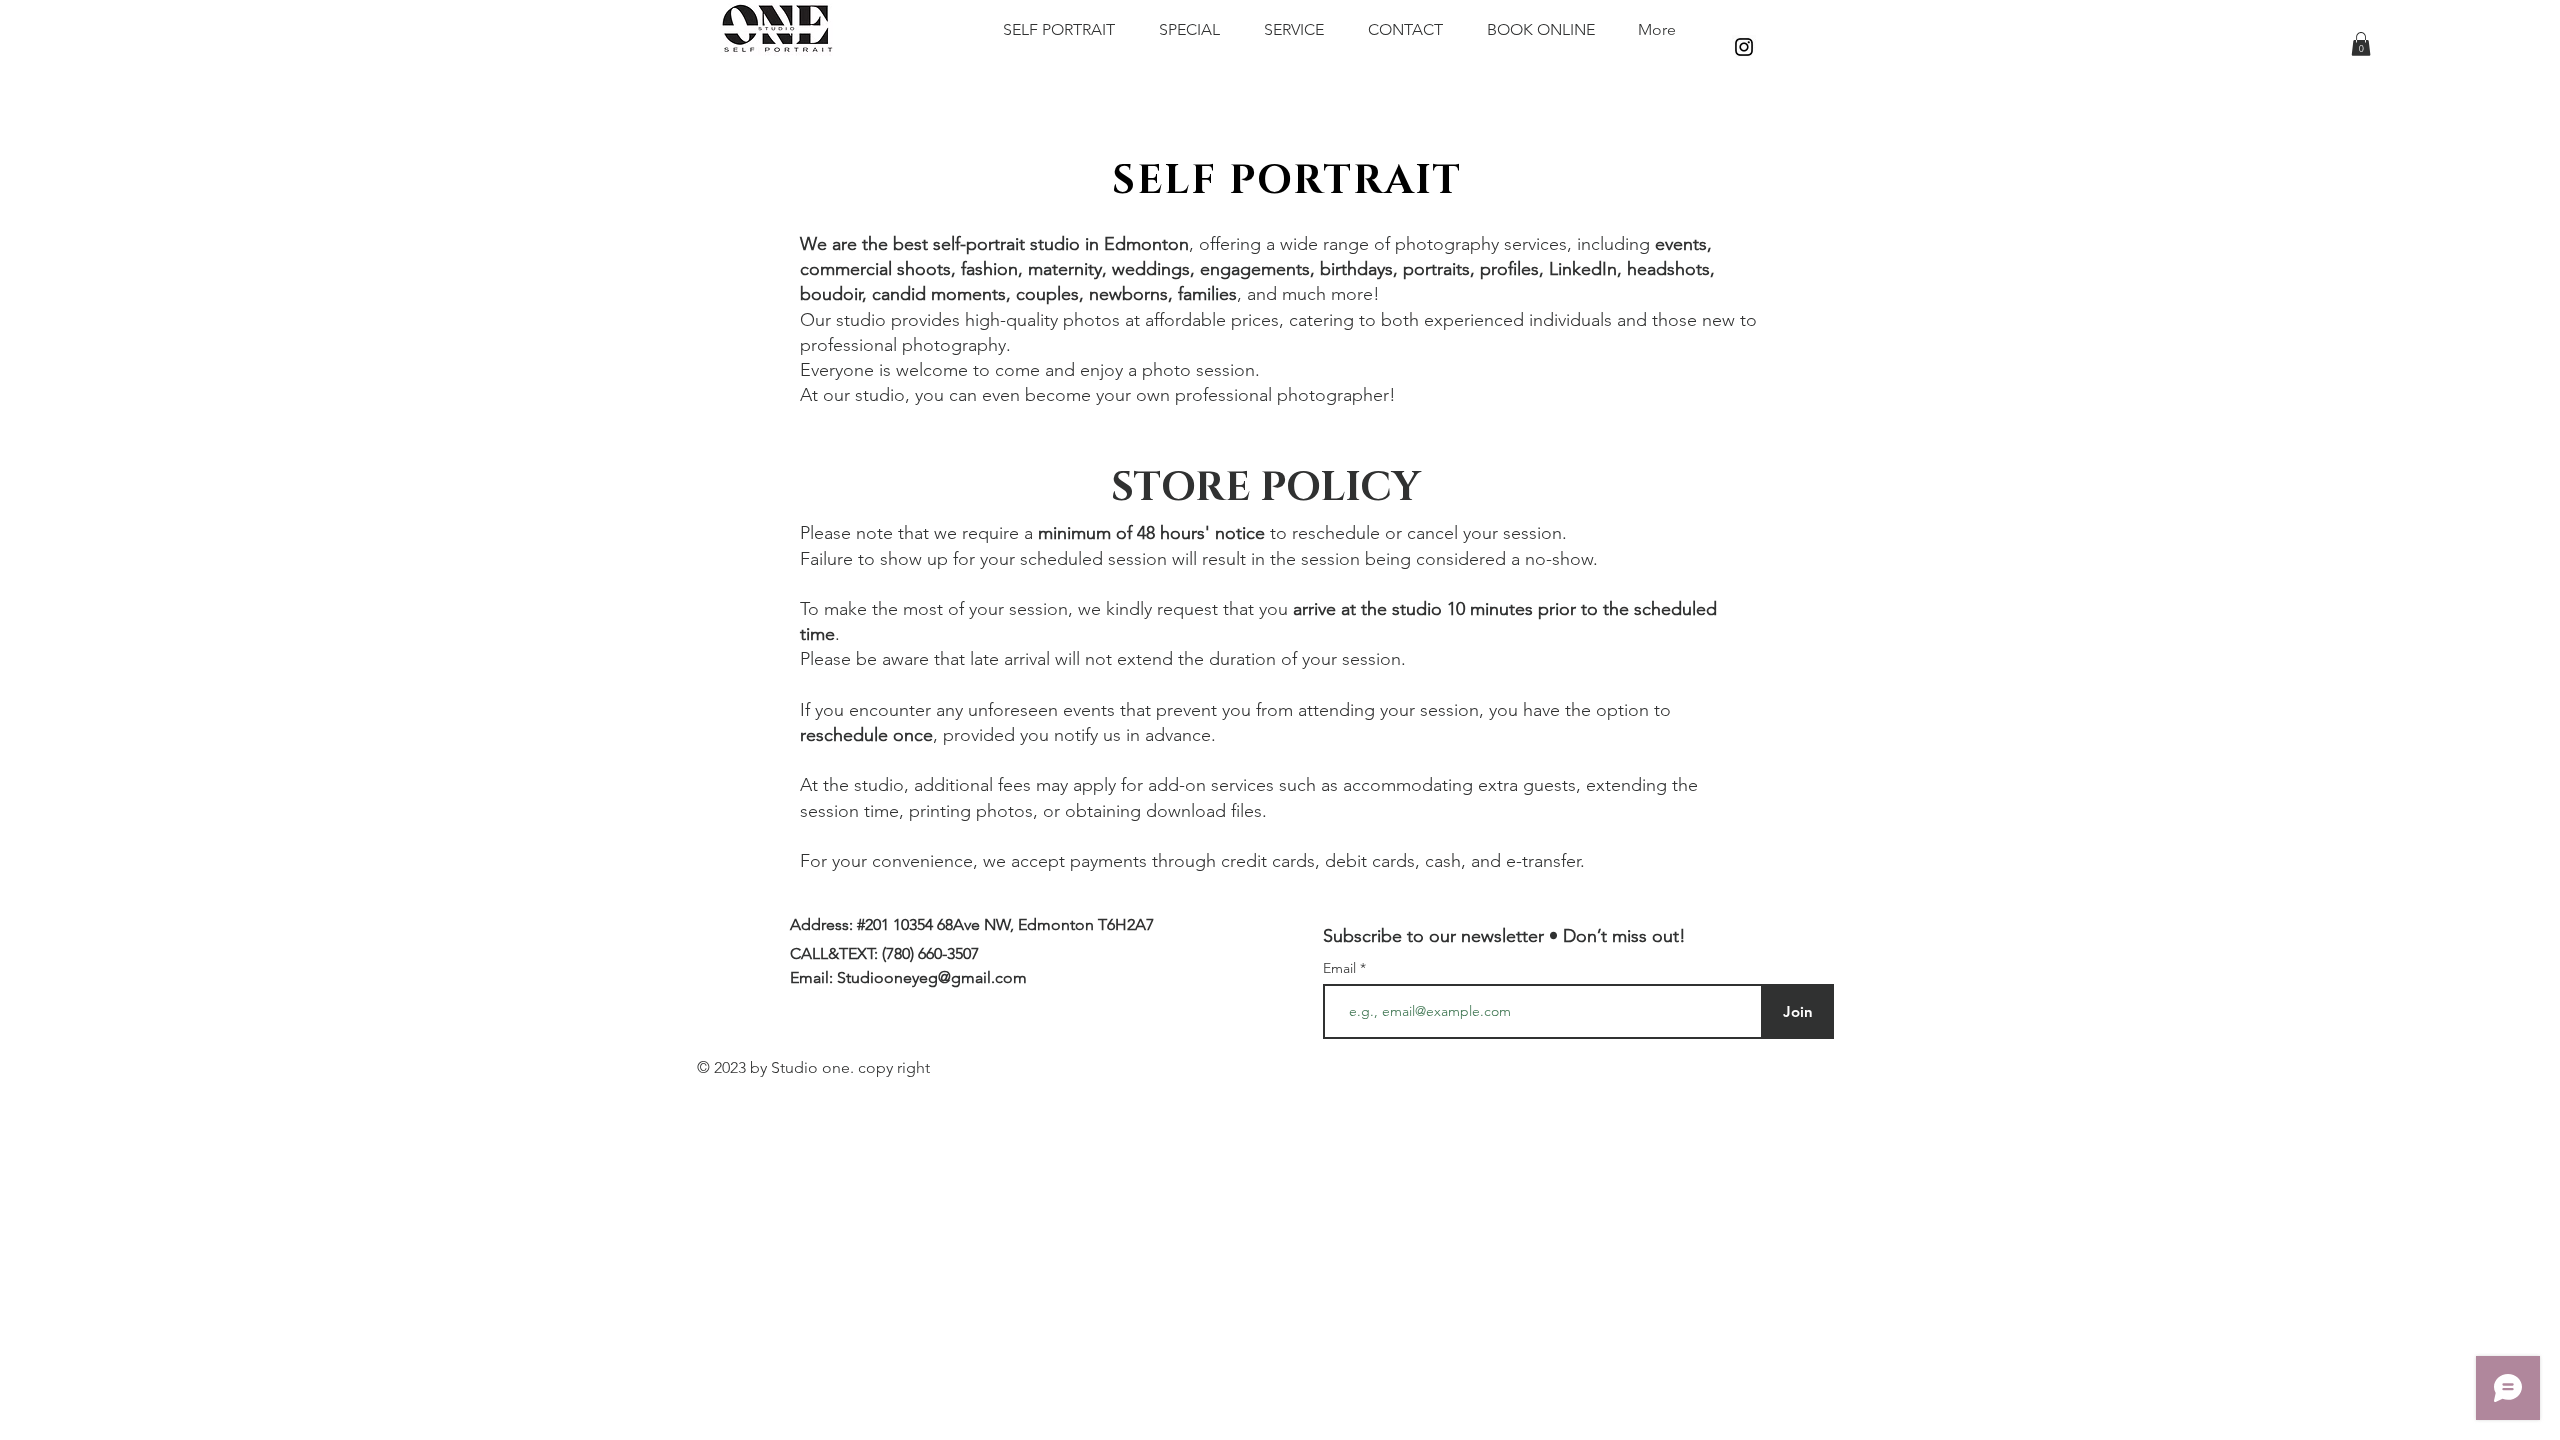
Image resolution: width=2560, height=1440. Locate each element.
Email (1341, 968)
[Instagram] (1744, 47)
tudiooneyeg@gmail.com (936, 977)
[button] (2361, 44)
